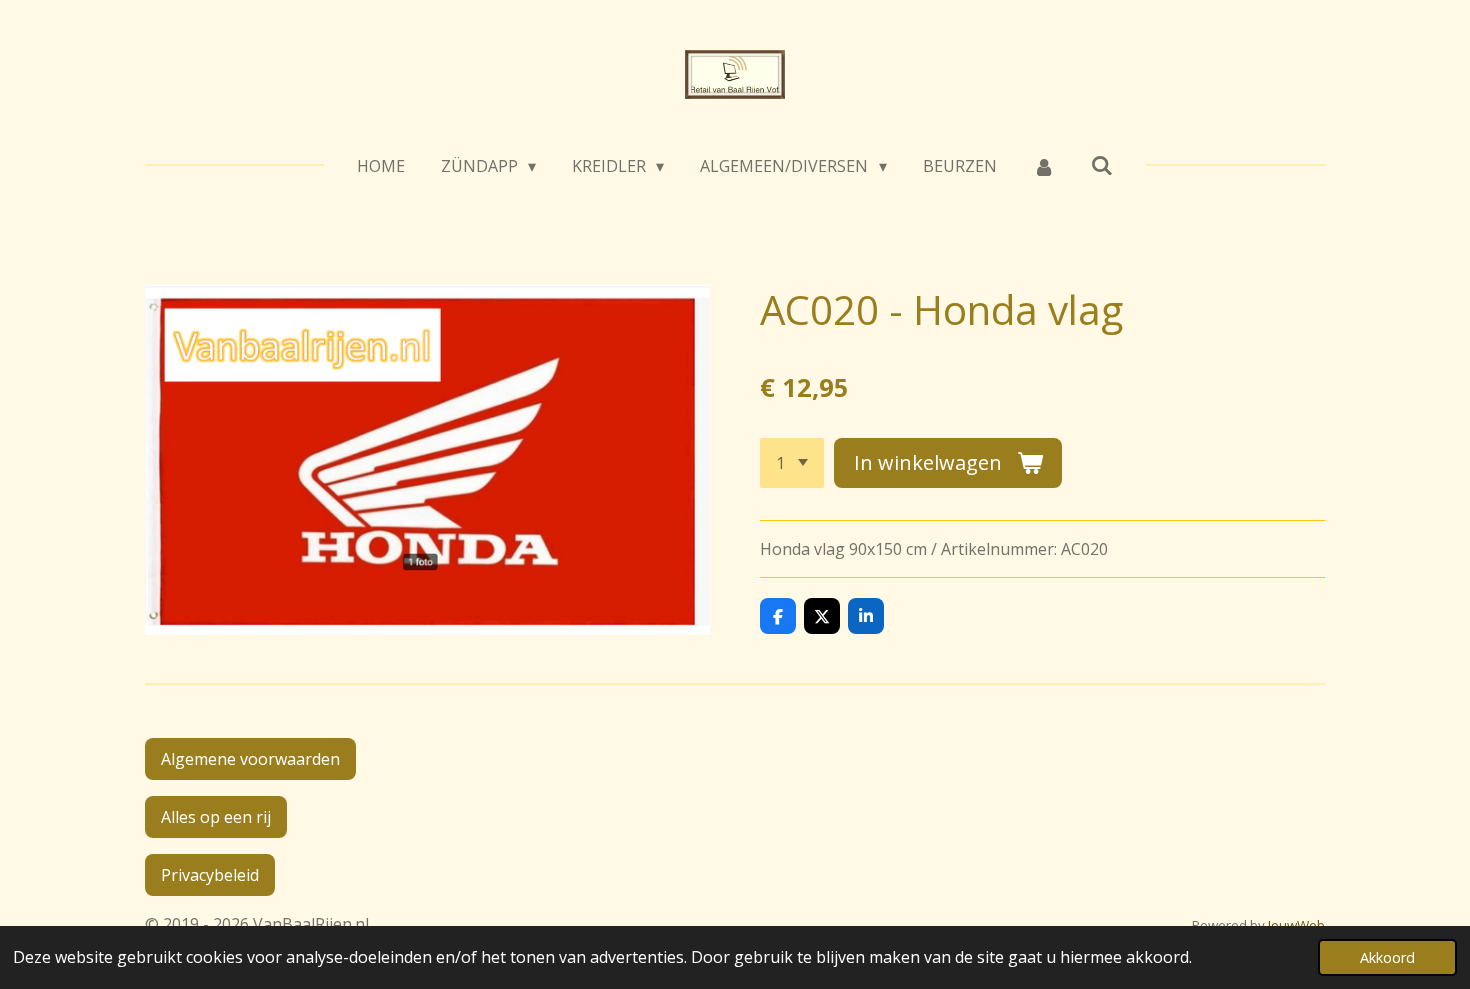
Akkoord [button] (1387, 957)
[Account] (1044, 166)
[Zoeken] (1102, 165)
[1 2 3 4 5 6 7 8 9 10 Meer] (792, 463)
